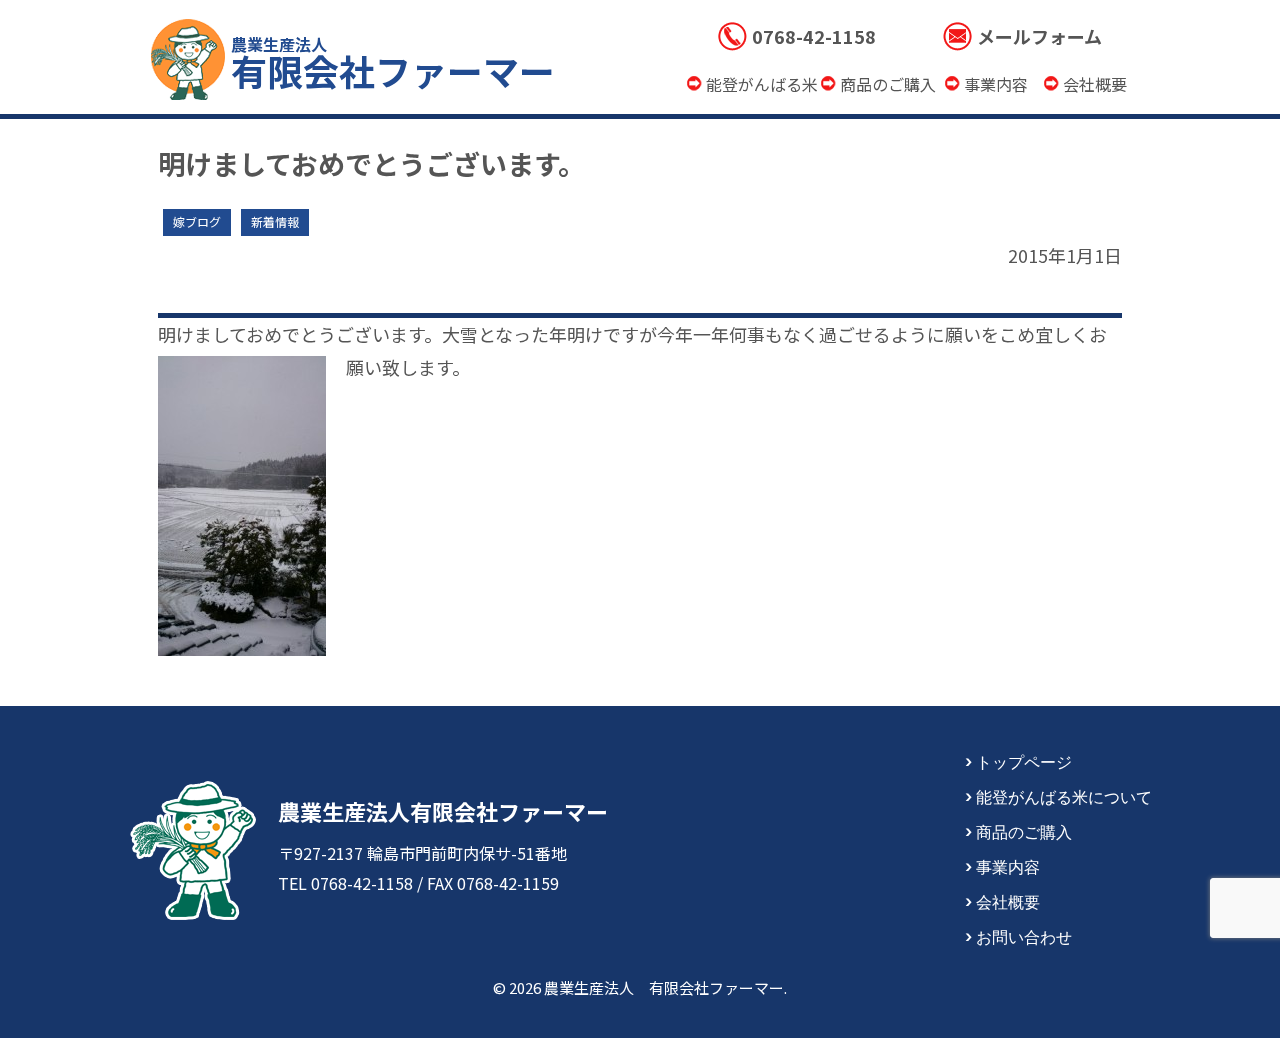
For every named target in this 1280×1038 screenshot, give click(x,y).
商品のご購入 (1024, 831)
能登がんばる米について (1064, 796)
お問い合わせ (1024, 936)
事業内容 (1008, 866)
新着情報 (275, 221)
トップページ (1024, 761)
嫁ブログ (197, 221)
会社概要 (1008, 901)
